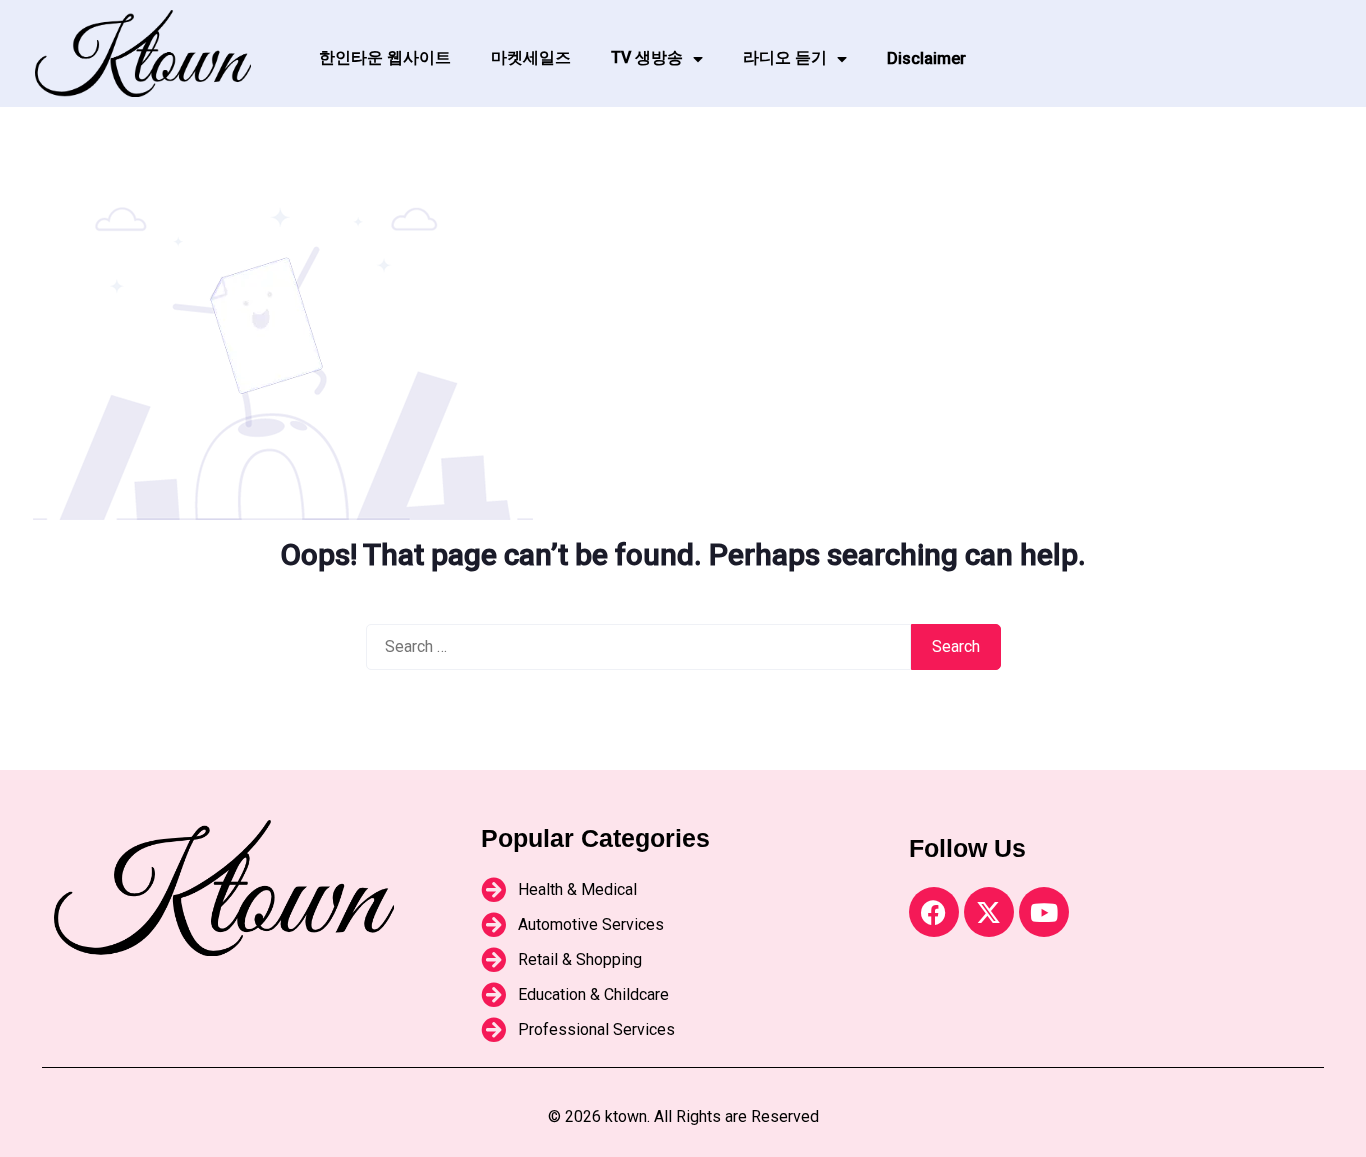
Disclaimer (926, 58)
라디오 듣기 (785, 57)
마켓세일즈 (531, 57)
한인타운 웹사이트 (385, 57)
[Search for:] (638, 647)
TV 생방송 (647, 57)
